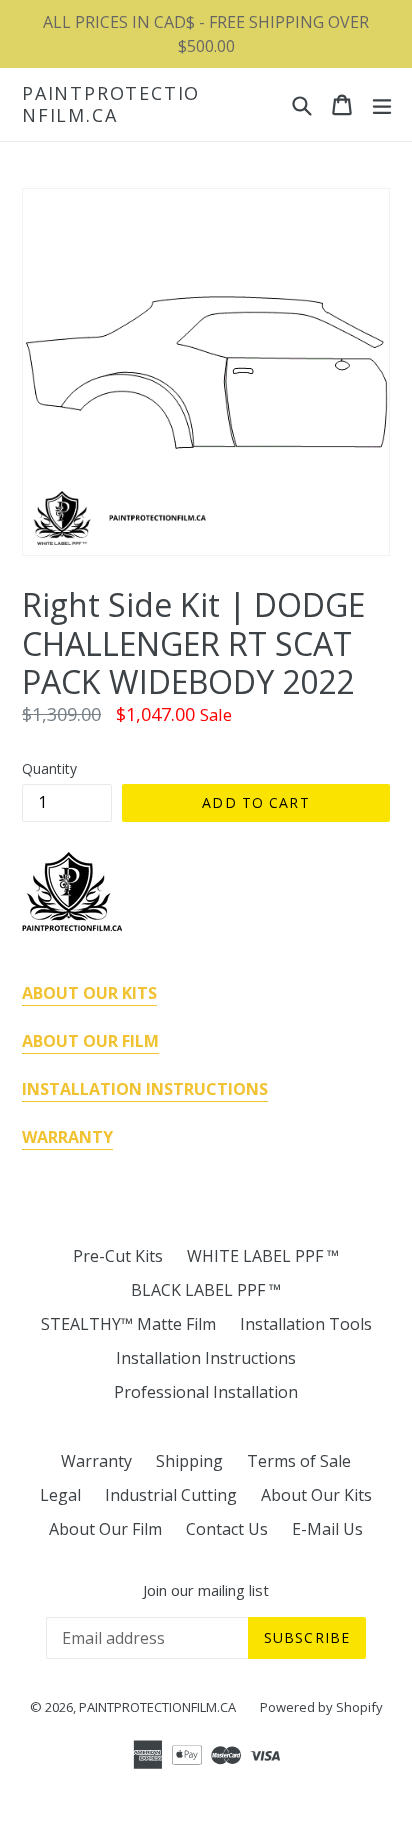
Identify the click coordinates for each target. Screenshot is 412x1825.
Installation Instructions (206, 1358)
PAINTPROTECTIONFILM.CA (111, 104)
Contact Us (227, 1529)
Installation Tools (306, 1324)
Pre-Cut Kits (118, 1256)
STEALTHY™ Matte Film (128, 1324)
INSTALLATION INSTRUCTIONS (145, 1089)
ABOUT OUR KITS (89, 993)
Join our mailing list (206, 1590)
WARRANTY (67, 1137)
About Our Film (105, 1529)
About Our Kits (316, 1495)
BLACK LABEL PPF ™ (206, 1290)
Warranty (96, 1461)
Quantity (49, 768)
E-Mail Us (327, 1529)
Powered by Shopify (321, 1707)
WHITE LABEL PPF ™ (263, 1256)
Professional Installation (206, 1392)
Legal (60, 1495)
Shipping (189, 1461)
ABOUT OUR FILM (90, 1041)
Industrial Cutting (171, 1495)
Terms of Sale (299, 1461)
